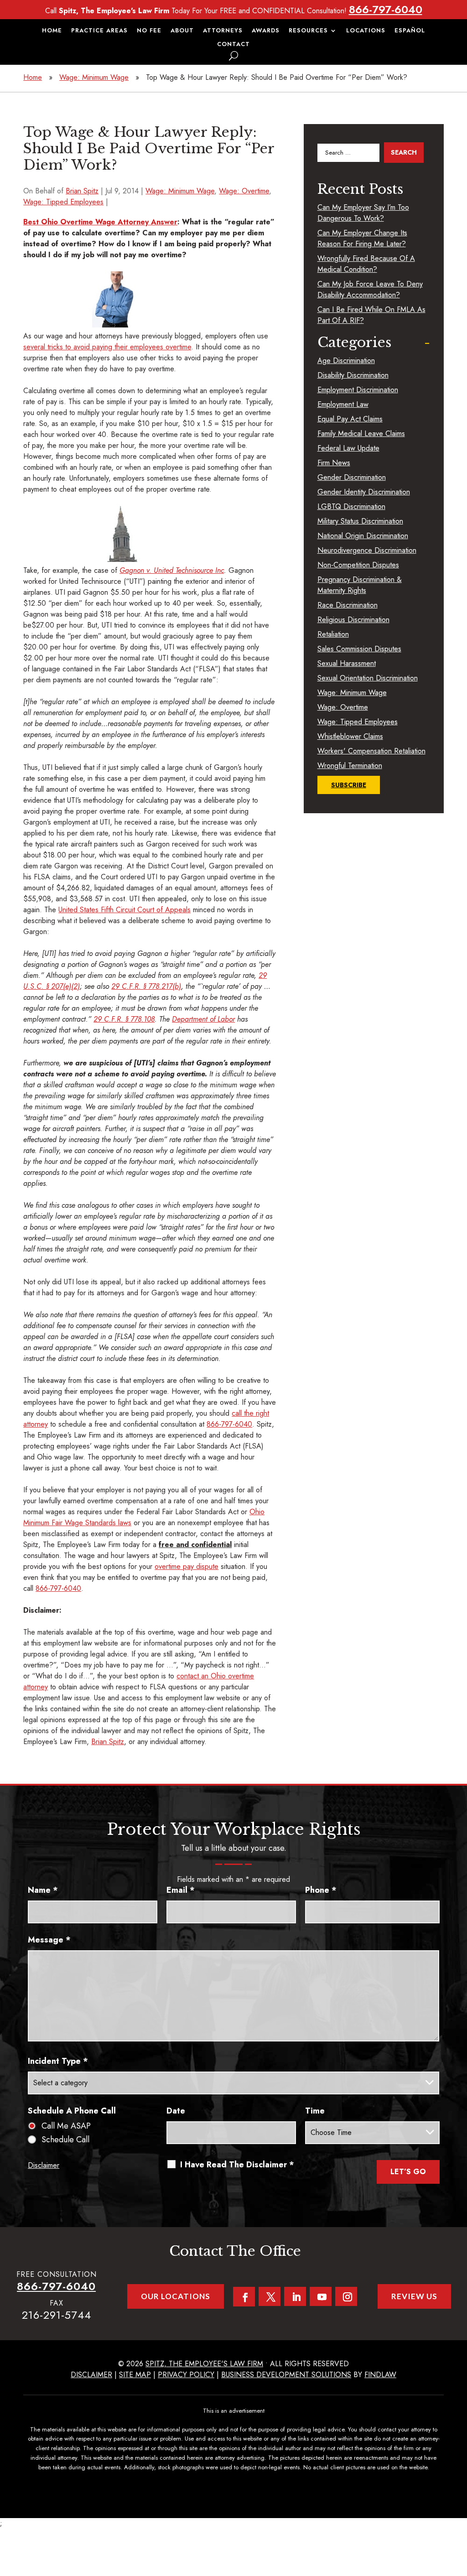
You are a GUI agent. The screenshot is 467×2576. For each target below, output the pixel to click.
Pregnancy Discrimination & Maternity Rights (360, 585)
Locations (366, 31)
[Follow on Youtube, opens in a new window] (321, 2296)
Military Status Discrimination (360, 521)
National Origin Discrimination (363, 536)
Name (43, 1890)
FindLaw (380, 2375)
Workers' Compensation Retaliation (371, 751)
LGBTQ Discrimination (351, 506)
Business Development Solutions (286, 2375)
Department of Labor (203, 1019)
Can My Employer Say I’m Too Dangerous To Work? (363, 213)
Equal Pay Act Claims (350, 419)
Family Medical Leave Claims (361, 434)
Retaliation (333, 634)
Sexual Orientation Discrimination (368, 678)
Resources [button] (308, 31)
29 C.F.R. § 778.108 (124, 1019)
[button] (458, 2510)
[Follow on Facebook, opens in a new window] (244, 2297)
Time (315, 2111)
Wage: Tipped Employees (63, 202)
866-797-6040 (386, 9)
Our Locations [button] (176, 2296)
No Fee (149, 31)
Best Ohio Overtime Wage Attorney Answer (100, 222)
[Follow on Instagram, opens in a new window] (346, 2296)
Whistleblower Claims (350, 736)
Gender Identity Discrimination (364, 492)
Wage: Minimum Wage (180, 191)
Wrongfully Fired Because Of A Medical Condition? (366, 264)
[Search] (233, 56)
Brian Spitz (82, 191)
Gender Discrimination (352, 477)
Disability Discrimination (353, 375)
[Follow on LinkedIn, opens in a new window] (295, 2296)
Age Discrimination (346, 361)
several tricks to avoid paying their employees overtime (107, 347)
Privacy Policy (186, 2375)
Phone (321, 1890)
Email (181, 1890)
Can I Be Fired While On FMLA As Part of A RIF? (371, 315)
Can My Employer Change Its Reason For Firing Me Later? (362, 238)
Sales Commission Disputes (359, 649)
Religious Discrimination (353, 620)
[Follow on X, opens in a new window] (270, 2296)
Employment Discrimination (358, 390)
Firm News (334, 463)
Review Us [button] (414, 2296)
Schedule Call (65, 2140)
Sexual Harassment (347, 663)
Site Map (135, 2375)
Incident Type (58, 2061)
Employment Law (343, 404)
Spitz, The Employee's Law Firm (204, 2364)
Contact (233, 45)
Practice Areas (99, 31)
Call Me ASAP (66, 2126)
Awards (266, 31)
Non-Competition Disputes (358, 565)
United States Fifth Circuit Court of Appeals (125, 910)
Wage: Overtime (244, 191)
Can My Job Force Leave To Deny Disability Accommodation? (370, 289)
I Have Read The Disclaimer (237, 2165)
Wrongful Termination (350, 766)
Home (52, 31)
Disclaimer (44, 2165)
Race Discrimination (348, 605)
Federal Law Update (348, 448)
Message (49, 1940)
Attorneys (223, 31)
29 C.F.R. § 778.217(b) (146, 986)
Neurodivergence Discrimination (367, 550)
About (182, 31)
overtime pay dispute (187, 1566)
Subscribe (349, 785)
